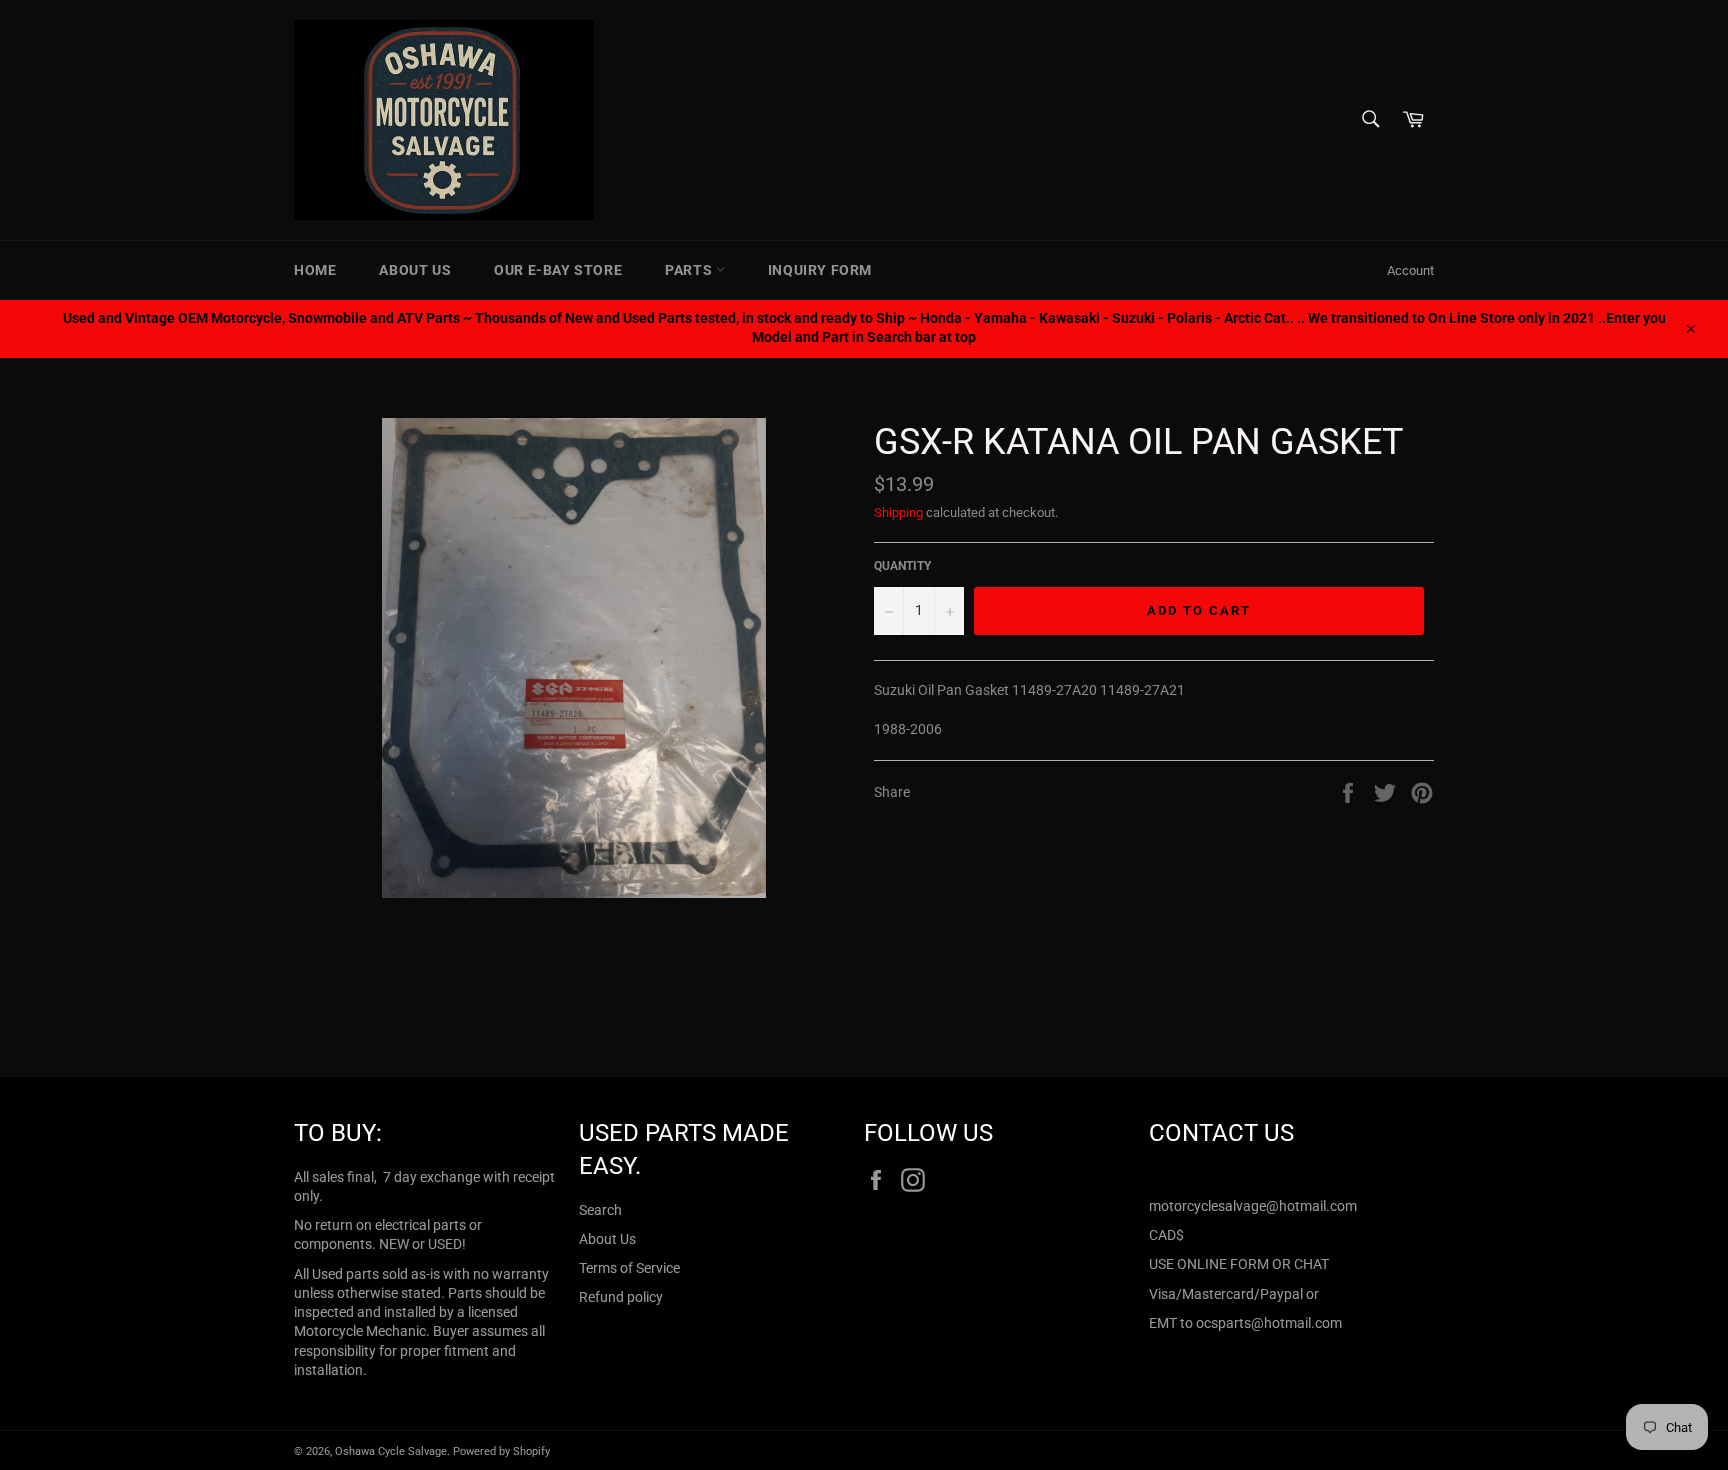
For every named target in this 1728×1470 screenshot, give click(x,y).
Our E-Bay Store (558, 270)
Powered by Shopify (501, 1451)
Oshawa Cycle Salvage (391, 1451)
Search (600, 1210)
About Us (415, 270)
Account (1410, 270)
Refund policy (621, 1297)
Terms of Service (629, 1268)
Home (315, 270)
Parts (690, 270)
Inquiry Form (820, 270)
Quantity (902, 566)
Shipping (898, 512)
